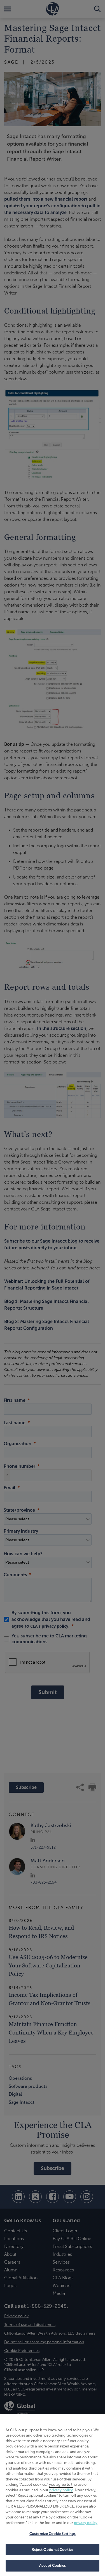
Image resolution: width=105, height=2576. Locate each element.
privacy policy (61, 2490)
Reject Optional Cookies (53, 2550)
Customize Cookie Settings (53, 2534)
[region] (53, 2495)
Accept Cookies (53, 2566)
